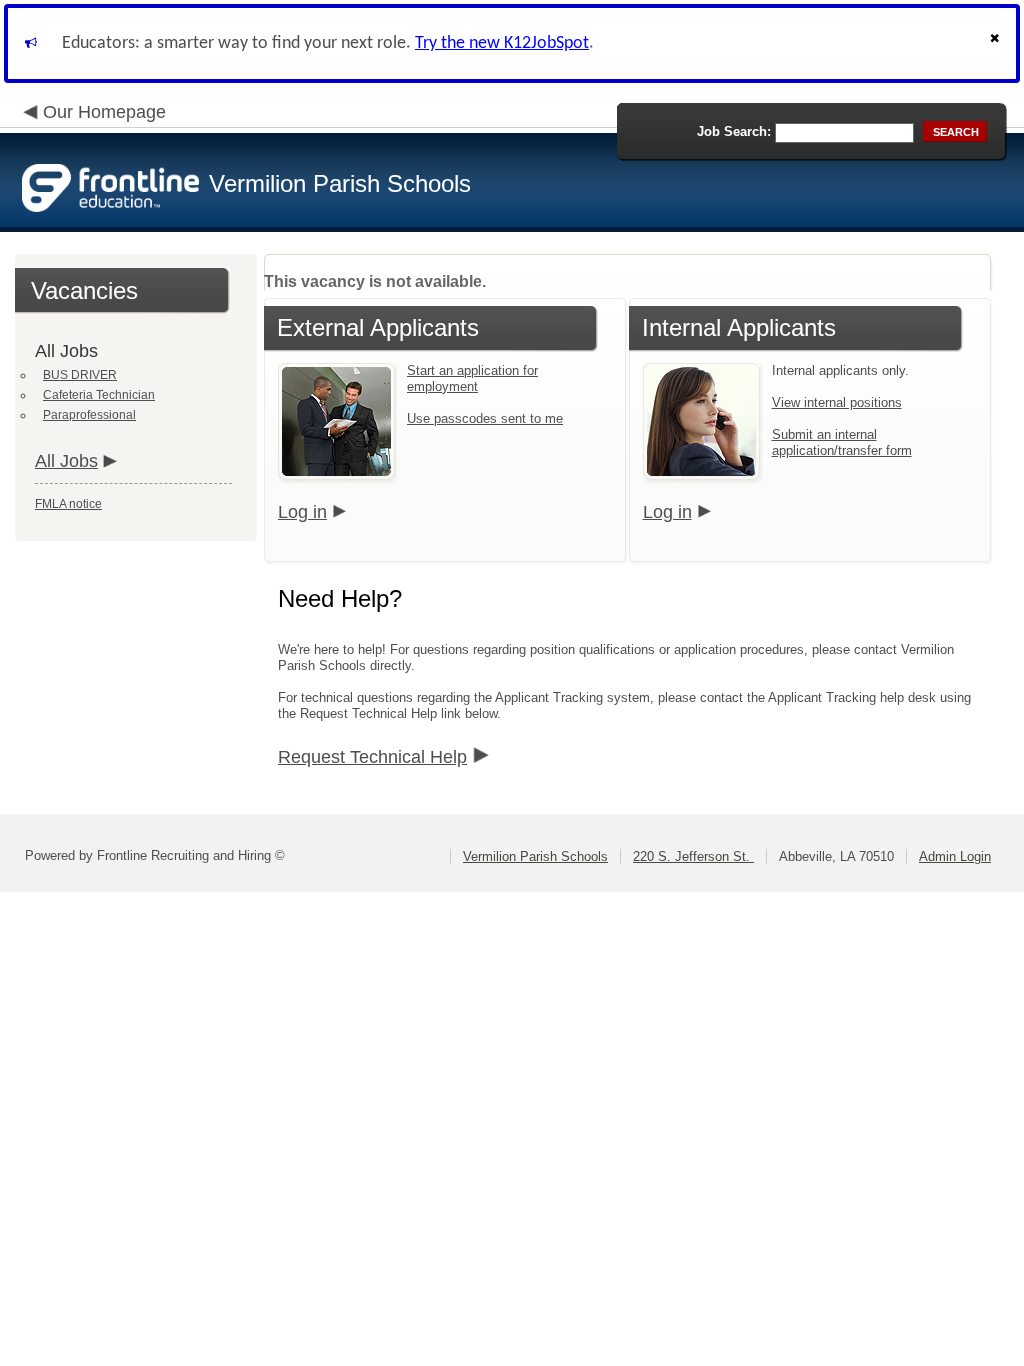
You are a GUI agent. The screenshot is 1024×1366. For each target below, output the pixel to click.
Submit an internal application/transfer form (842, 442)
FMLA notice (68, 504)
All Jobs (66, 461)
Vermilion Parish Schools (535, 856)
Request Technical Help (372, 757)
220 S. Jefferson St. (693, 856)
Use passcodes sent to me (485, 418)
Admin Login (955, 856)
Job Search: (734, 131)
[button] (997, 43)
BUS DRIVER (80, 375)
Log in (302, 512)
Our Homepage (104, 112)
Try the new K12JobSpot (502, 43)
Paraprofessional (89, 415)
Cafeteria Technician (99, 395)
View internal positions (837, 402)
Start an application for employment (472, 378)
